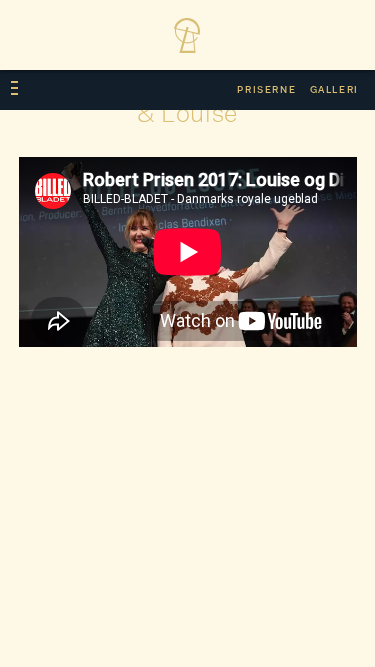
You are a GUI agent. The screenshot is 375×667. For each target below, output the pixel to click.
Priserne (266, 90)
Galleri (334, 90)
